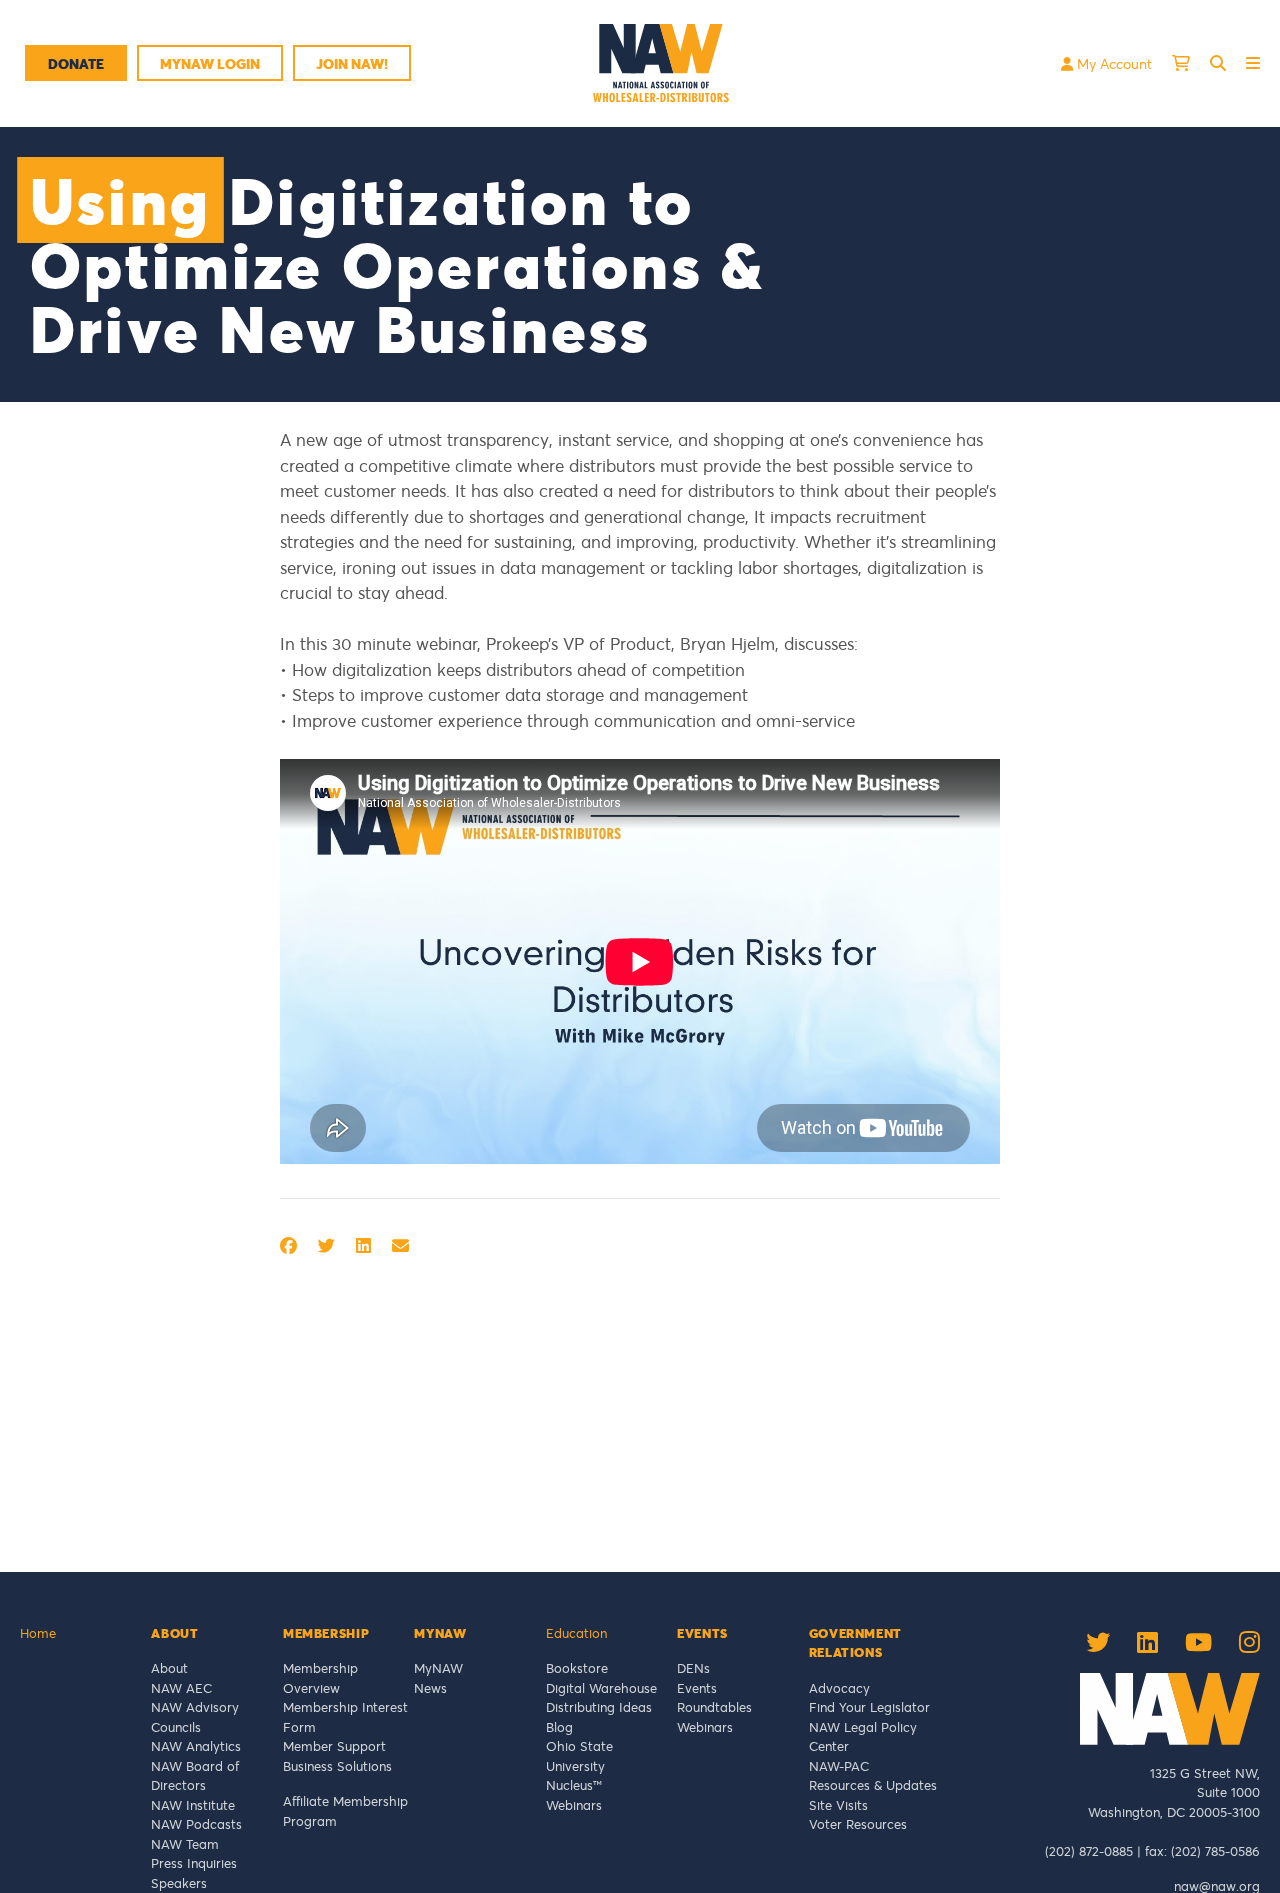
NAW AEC (181, 1688)
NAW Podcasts (196, 1824)
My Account (1112, 63)
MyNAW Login (210, 63)
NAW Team (185, 1844)
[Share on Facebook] (288, 1245)
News (430, 1688)
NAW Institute (193, 1805)
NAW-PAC (839, 1766)
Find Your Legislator (869, 1707)
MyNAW (438, 1668)
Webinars (574, 1805)
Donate (76, 63)
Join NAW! (352, 63)
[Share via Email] (400, 1245)
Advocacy (839, 1688)
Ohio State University (579, 1756)
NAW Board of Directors (195, 1776)
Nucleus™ (574, 1785)
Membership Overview (320, 1678)
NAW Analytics (196, 1746)
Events (697, 1688)
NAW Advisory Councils (195, 1717)
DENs (693, 1668)
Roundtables (714, 1707)
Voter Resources (858, 1824)
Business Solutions (337, 1766)
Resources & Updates (873, 1785)
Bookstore (577, 1668)
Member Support (334, 1746)
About (169, 1668)
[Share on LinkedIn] (363, 1245)
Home (38, 1633)
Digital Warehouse (601, 1688)
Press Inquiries (194, 1863)
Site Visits (838, 1805)
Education (576, 1633)
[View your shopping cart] (1181, 63)
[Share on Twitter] (326, 1245)
